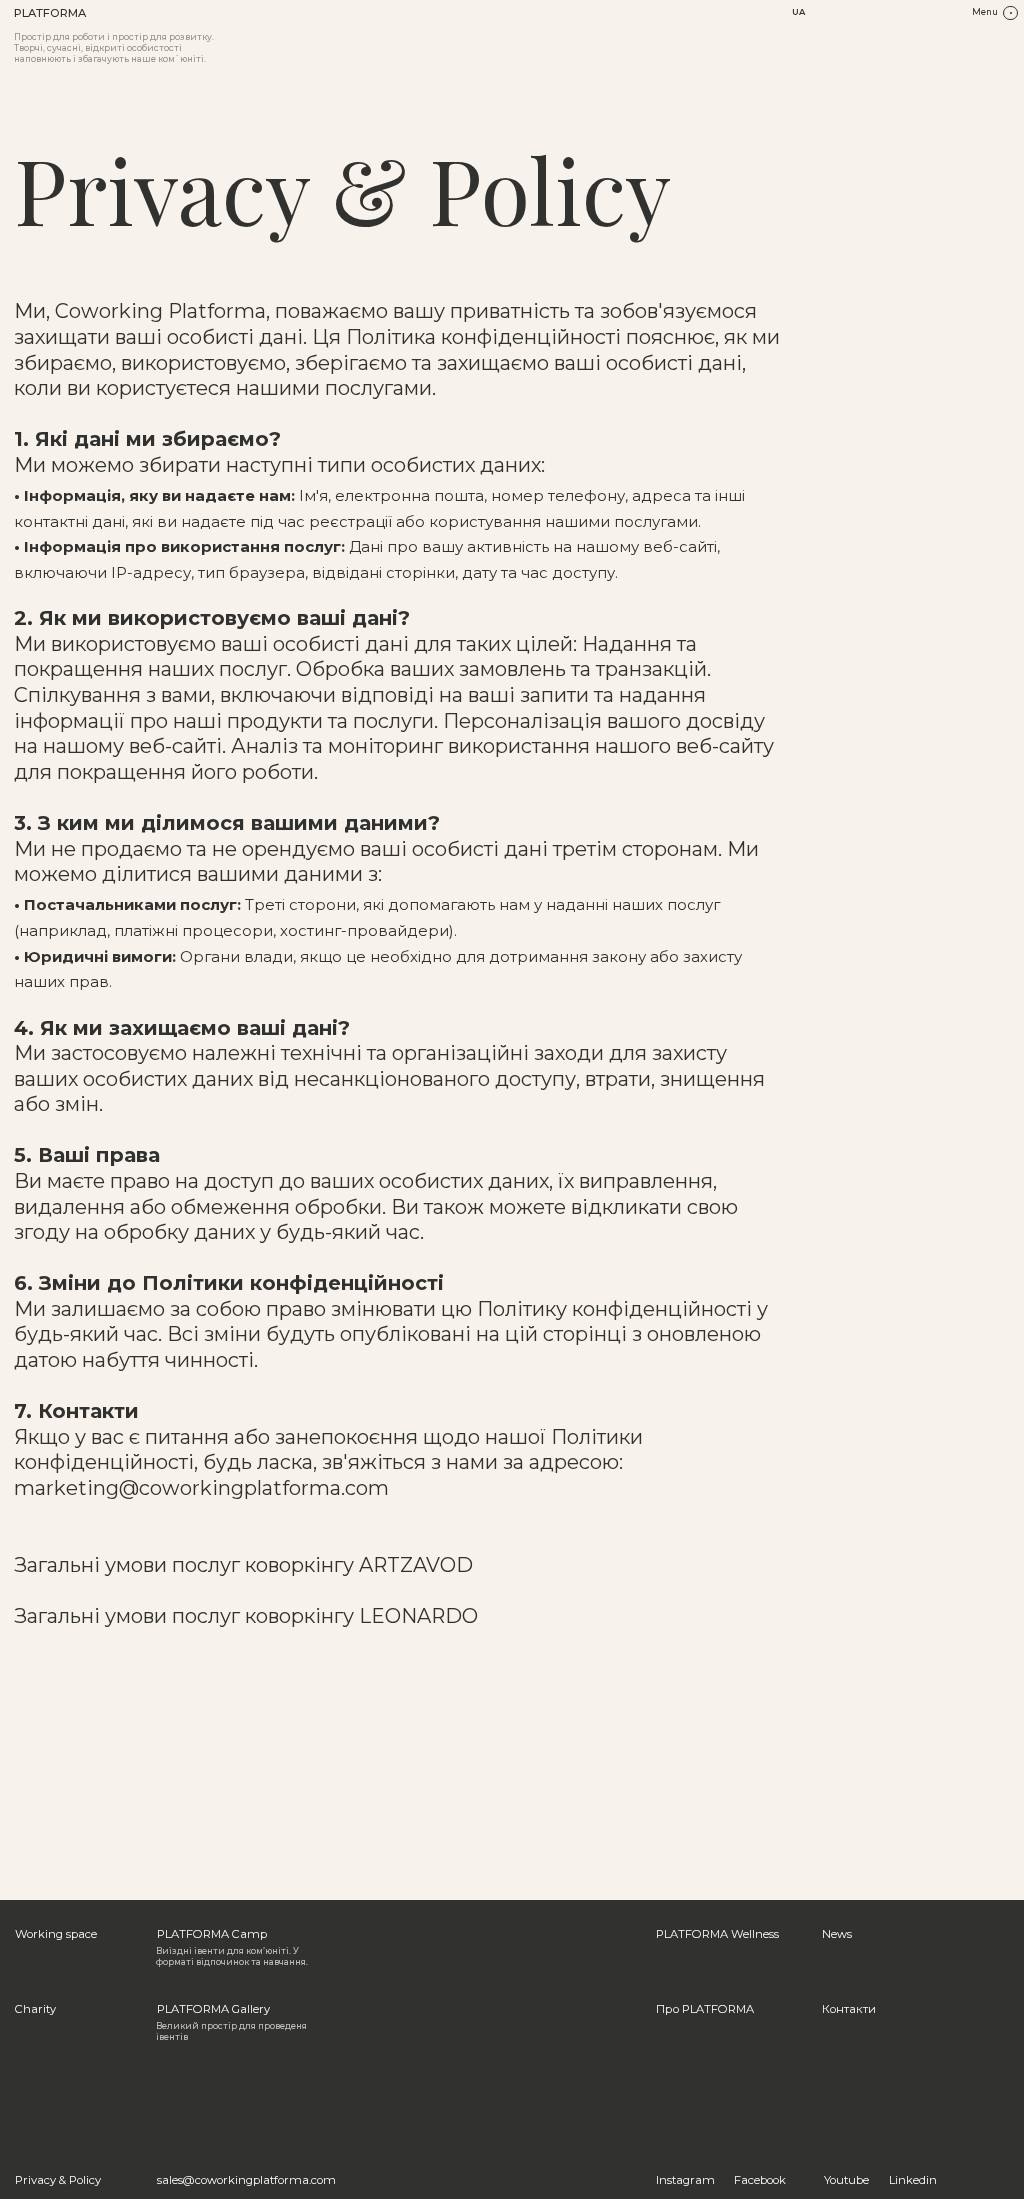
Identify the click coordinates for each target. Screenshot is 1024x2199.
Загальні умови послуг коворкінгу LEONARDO (246, 1616)
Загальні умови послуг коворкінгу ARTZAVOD (243, 1565)
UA (798, 12)
